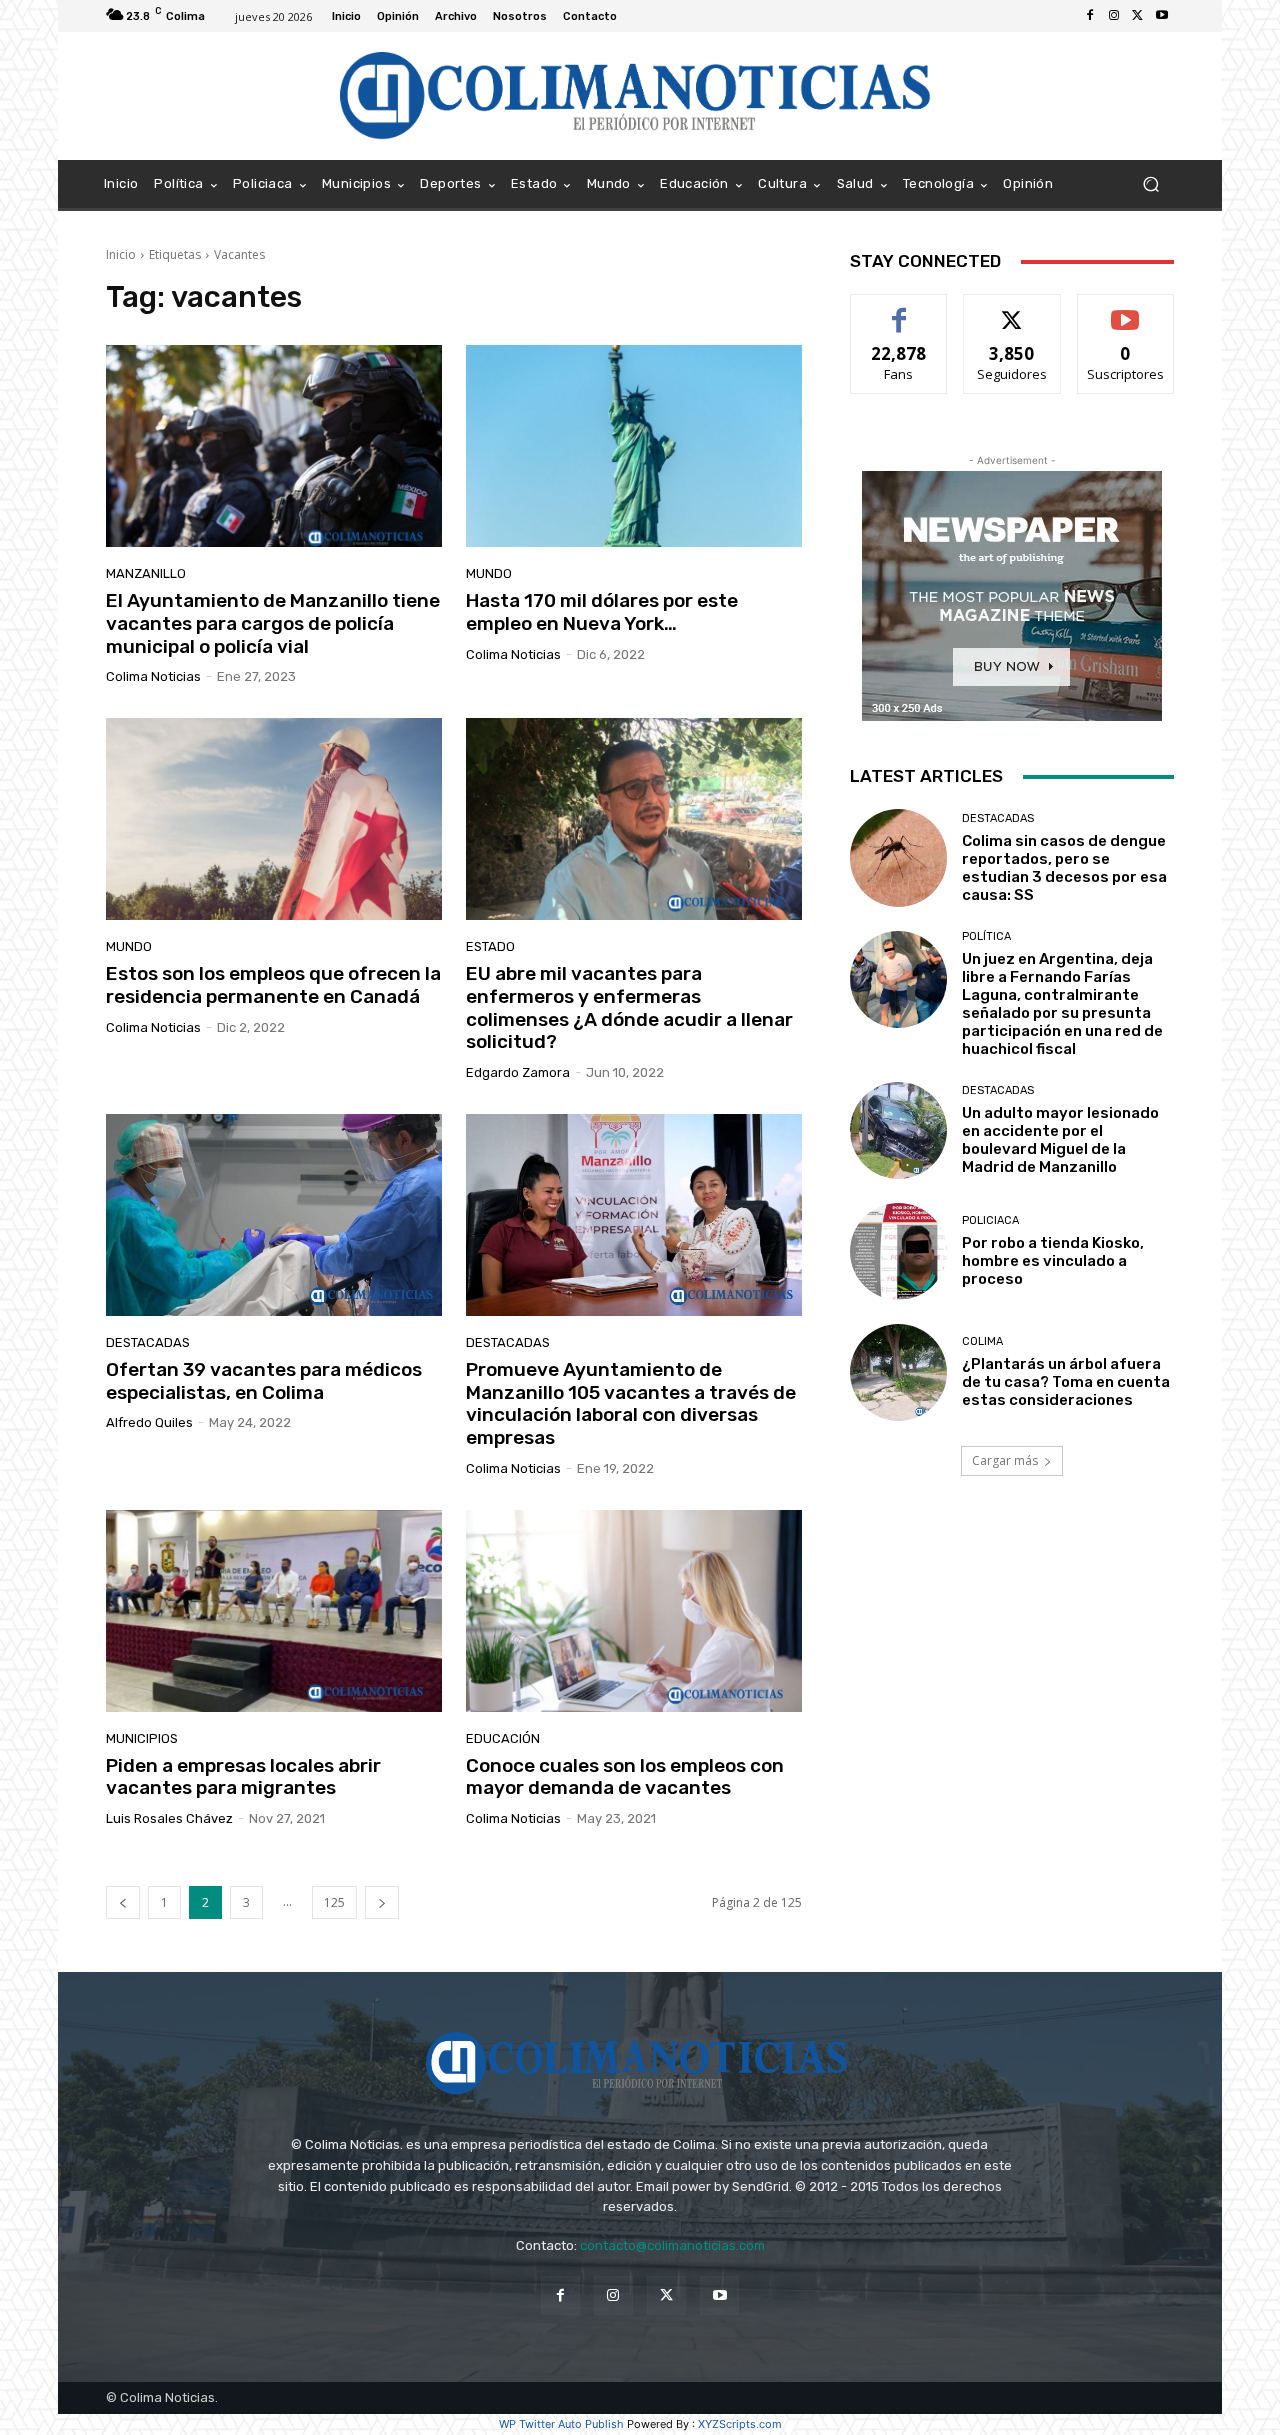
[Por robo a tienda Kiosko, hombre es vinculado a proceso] (898, 1251)
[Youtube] (1162, 16)
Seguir (1012, 309)
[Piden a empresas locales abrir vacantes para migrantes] (274, 1611)
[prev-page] (123, 1902)
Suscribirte (1125, 309)
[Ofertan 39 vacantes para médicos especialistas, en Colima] (274, 1215)
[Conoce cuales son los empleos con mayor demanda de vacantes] (634, 1611)
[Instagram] (1114, 16)
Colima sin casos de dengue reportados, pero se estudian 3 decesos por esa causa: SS (1064, 868)
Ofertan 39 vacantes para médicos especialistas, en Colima (264, 1381)
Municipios (142, 1738)
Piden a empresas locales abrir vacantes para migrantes (243, 1777)
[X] (1138, 16)
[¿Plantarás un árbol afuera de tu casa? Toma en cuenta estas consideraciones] (898, 1372)
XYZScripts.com (740, 2424)
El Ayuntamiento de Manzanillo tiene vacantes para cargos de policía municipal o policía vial (273, 623)
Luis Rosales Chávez (169, 1818)
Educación (503, 1738)
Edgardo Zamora (518, 1072)
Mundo (489, 573)
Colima (982, 1341)
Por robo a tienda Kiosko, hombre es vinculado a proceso (1053, 1261)
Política (986, 936)
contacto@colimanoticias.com (672, 2245)
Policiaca (990, 1220)
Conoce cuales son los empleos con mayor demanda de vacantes (625, 1777)
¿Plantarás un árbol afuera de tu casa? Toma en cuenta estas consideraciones (1066, 1382)
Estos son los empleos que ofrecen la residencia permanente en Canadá (273, 985)
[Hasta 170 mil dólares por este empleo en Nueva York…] (634, 446)
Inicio (121, 254)
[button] (1150, 184)
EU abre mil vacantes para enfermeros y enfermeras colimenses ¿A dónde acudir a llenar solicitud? (629, 1007)
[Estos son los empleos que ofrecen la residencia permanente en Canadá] (274, 819)
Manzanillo (146, 573)
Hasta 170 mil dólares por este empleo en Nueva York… (602, 612)
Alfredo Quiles (149, 1422)
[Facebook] (1090, 16)
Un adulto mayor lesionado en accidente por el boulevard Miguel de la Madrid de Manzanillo (1060, 1140)
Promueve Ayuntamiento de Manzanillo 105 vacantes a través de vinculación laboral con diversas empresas (631, 1403)
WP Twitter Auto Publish (561, 2424)
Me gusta (899, 309)
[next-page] (382, 1902)
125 (334, 1902)
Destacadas (148, 1342)
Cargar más (1005, 1460)
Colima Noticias (153, 676)
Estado (490, 946)
